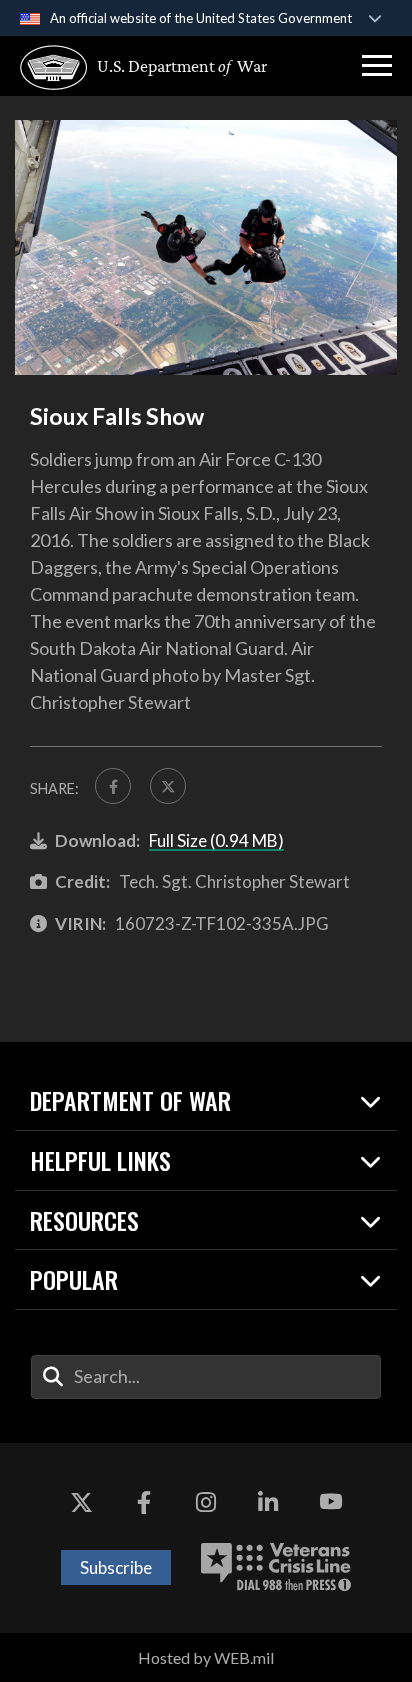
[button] (377, 66)
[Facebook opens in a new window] (144, 1503)
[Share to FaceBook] (113, 786)
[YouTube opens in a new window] (331, 1503)
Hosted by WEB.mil (206, 1657)
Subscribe (116, 1567)
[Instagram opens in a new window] (206, 1503)
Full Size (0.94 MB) (216, 840)
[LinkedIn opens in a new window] (268, 1503)
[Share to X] (168, 786)
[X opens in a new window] (81, 1503)
